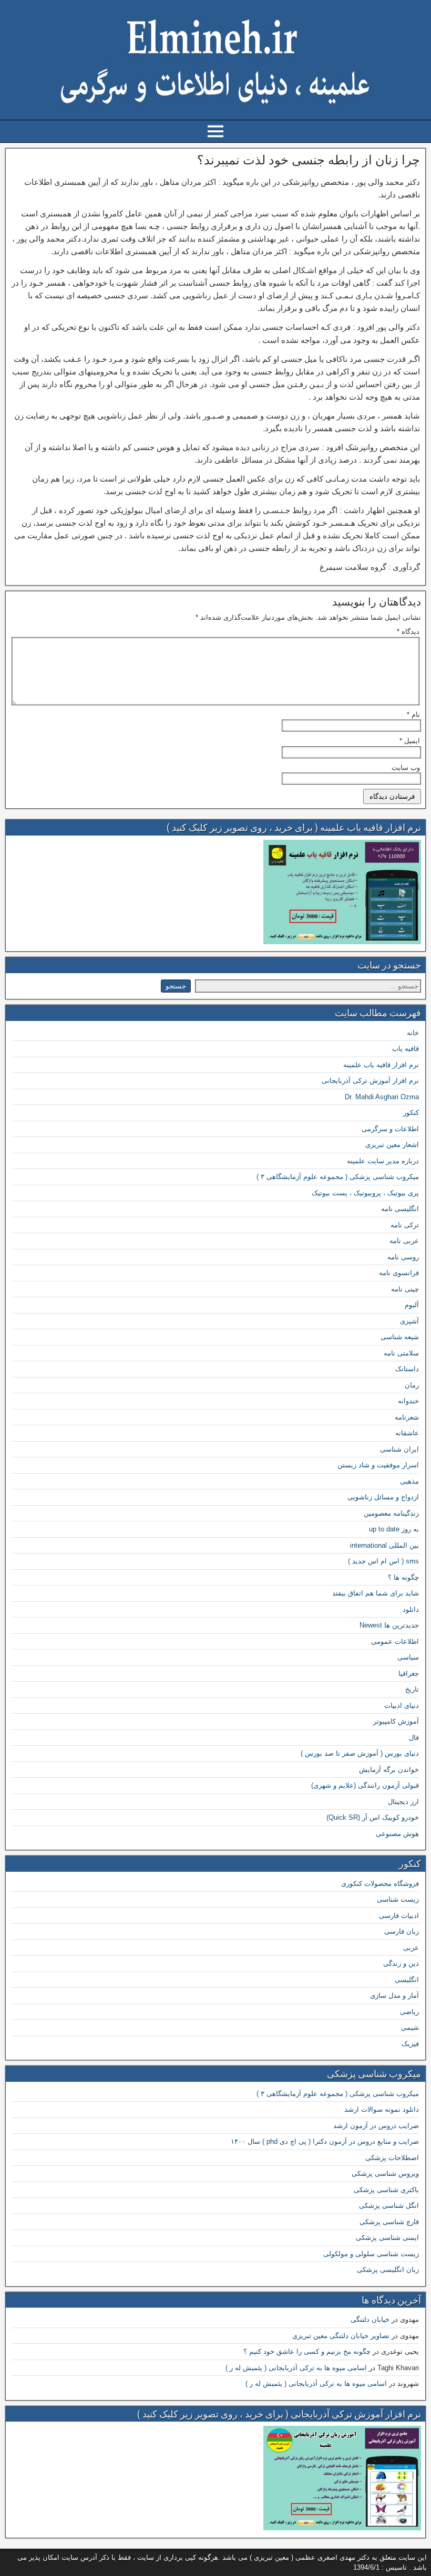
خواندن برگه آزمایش (389, 1770)
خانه (413, 1033)
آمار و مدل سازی (394, 1995)
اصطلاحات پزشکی (392, 2158)
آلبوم (412, 1305)
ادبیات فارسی (399, 1916)
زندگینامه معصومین (391, 1513)
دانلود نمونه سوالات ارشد (382, 2109)
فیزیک (410, 2044)
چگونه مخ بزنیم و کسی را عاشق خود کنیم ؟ (307, 2351)
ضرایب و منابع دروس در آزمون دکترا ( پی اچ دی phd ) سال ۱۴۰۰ (325, 2141)
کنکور (411, 1113)
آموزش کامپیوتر (396, 1721)
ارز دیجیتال (403, 1802)
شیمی (410, 2027)
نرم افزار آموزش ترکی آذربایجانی (370, 1081)
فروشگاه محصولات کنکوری (380, 1884)
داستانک (407, 1369)
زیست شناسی (398, 1899)
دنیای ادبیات (402, 1706)
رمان (412, 1385)
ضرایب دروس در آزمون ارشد (376, 2126)
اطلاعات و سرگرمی (390, 1129)
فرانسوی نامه (399, 1273)
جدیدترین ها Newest (389, 1625)
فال (414, 1738)
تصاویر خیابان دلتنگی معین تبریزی (341, 2336)
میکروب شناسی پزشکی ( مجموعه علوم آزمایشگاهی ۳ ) (338, 1177)
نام (413, 715)
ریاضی (409, 2012)
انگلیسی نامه (400, 1209)
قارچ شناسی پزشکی (389, 2222)
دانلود (411, 1609)
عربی (411, 1948)
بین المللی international (384, 1545)
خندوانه (408, 1401)
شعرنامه (407, 1417)
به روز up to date (394, 1529)
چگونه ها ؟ (403, 1577)
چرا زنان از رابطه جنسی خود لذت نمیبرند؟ (309, 160)
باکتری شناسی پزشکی (386, 2190)
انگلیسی (407, 1980)
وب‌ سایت (406, 768)
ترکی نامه (405, 1225)
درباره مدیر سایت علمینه (383, 1161)
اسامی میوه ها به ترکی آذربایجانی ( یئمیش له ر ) (296, 2368)
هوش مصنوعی (397, 1834)
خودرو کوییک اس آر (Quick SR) (373, 1817)
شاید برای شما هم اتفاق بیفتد (376, 1593)
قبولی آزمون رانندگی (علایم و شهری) (365, 1785)
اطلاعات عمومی (395, 1641)
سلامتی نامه (401, 1353)
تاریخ (412, 1689)
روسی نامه (403, 1257)
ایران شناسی (399, 1449)
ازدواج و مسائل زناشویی (383, 1497)
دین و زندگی (401, 1963)
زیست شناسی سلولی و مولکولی (371, 2254)
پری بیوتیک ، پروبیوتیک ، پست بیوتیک (365, 1193)
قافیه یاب (406, 1049)
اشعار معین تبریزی (392, 1145)
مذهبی (409, 1481)
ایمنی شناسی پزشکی (387, 2238)
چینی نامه (405, 1289)
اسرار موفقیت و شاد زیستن (378, 1465)
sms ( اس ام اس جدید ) (383, 1561)
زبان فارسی (402, 1931)
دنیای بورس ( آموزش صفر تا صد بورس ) (360, 1753)
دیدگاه (408, 632)
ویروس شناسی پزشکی (385, 2173)
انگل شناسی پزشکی (389, 2205)
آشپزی (409, 1321)
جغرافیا (409, 1673)
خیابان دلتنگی (370, 2319)
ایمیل (410, 741)
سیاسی (408, 1657)
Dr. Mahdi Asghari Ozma (382, 1097)
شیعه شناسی (400, 1337)
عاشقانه (407, 1433)
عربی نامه (404, 1241)
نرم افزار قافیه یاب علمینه (381, 1065)
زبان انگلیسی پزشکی (388, 2270)
